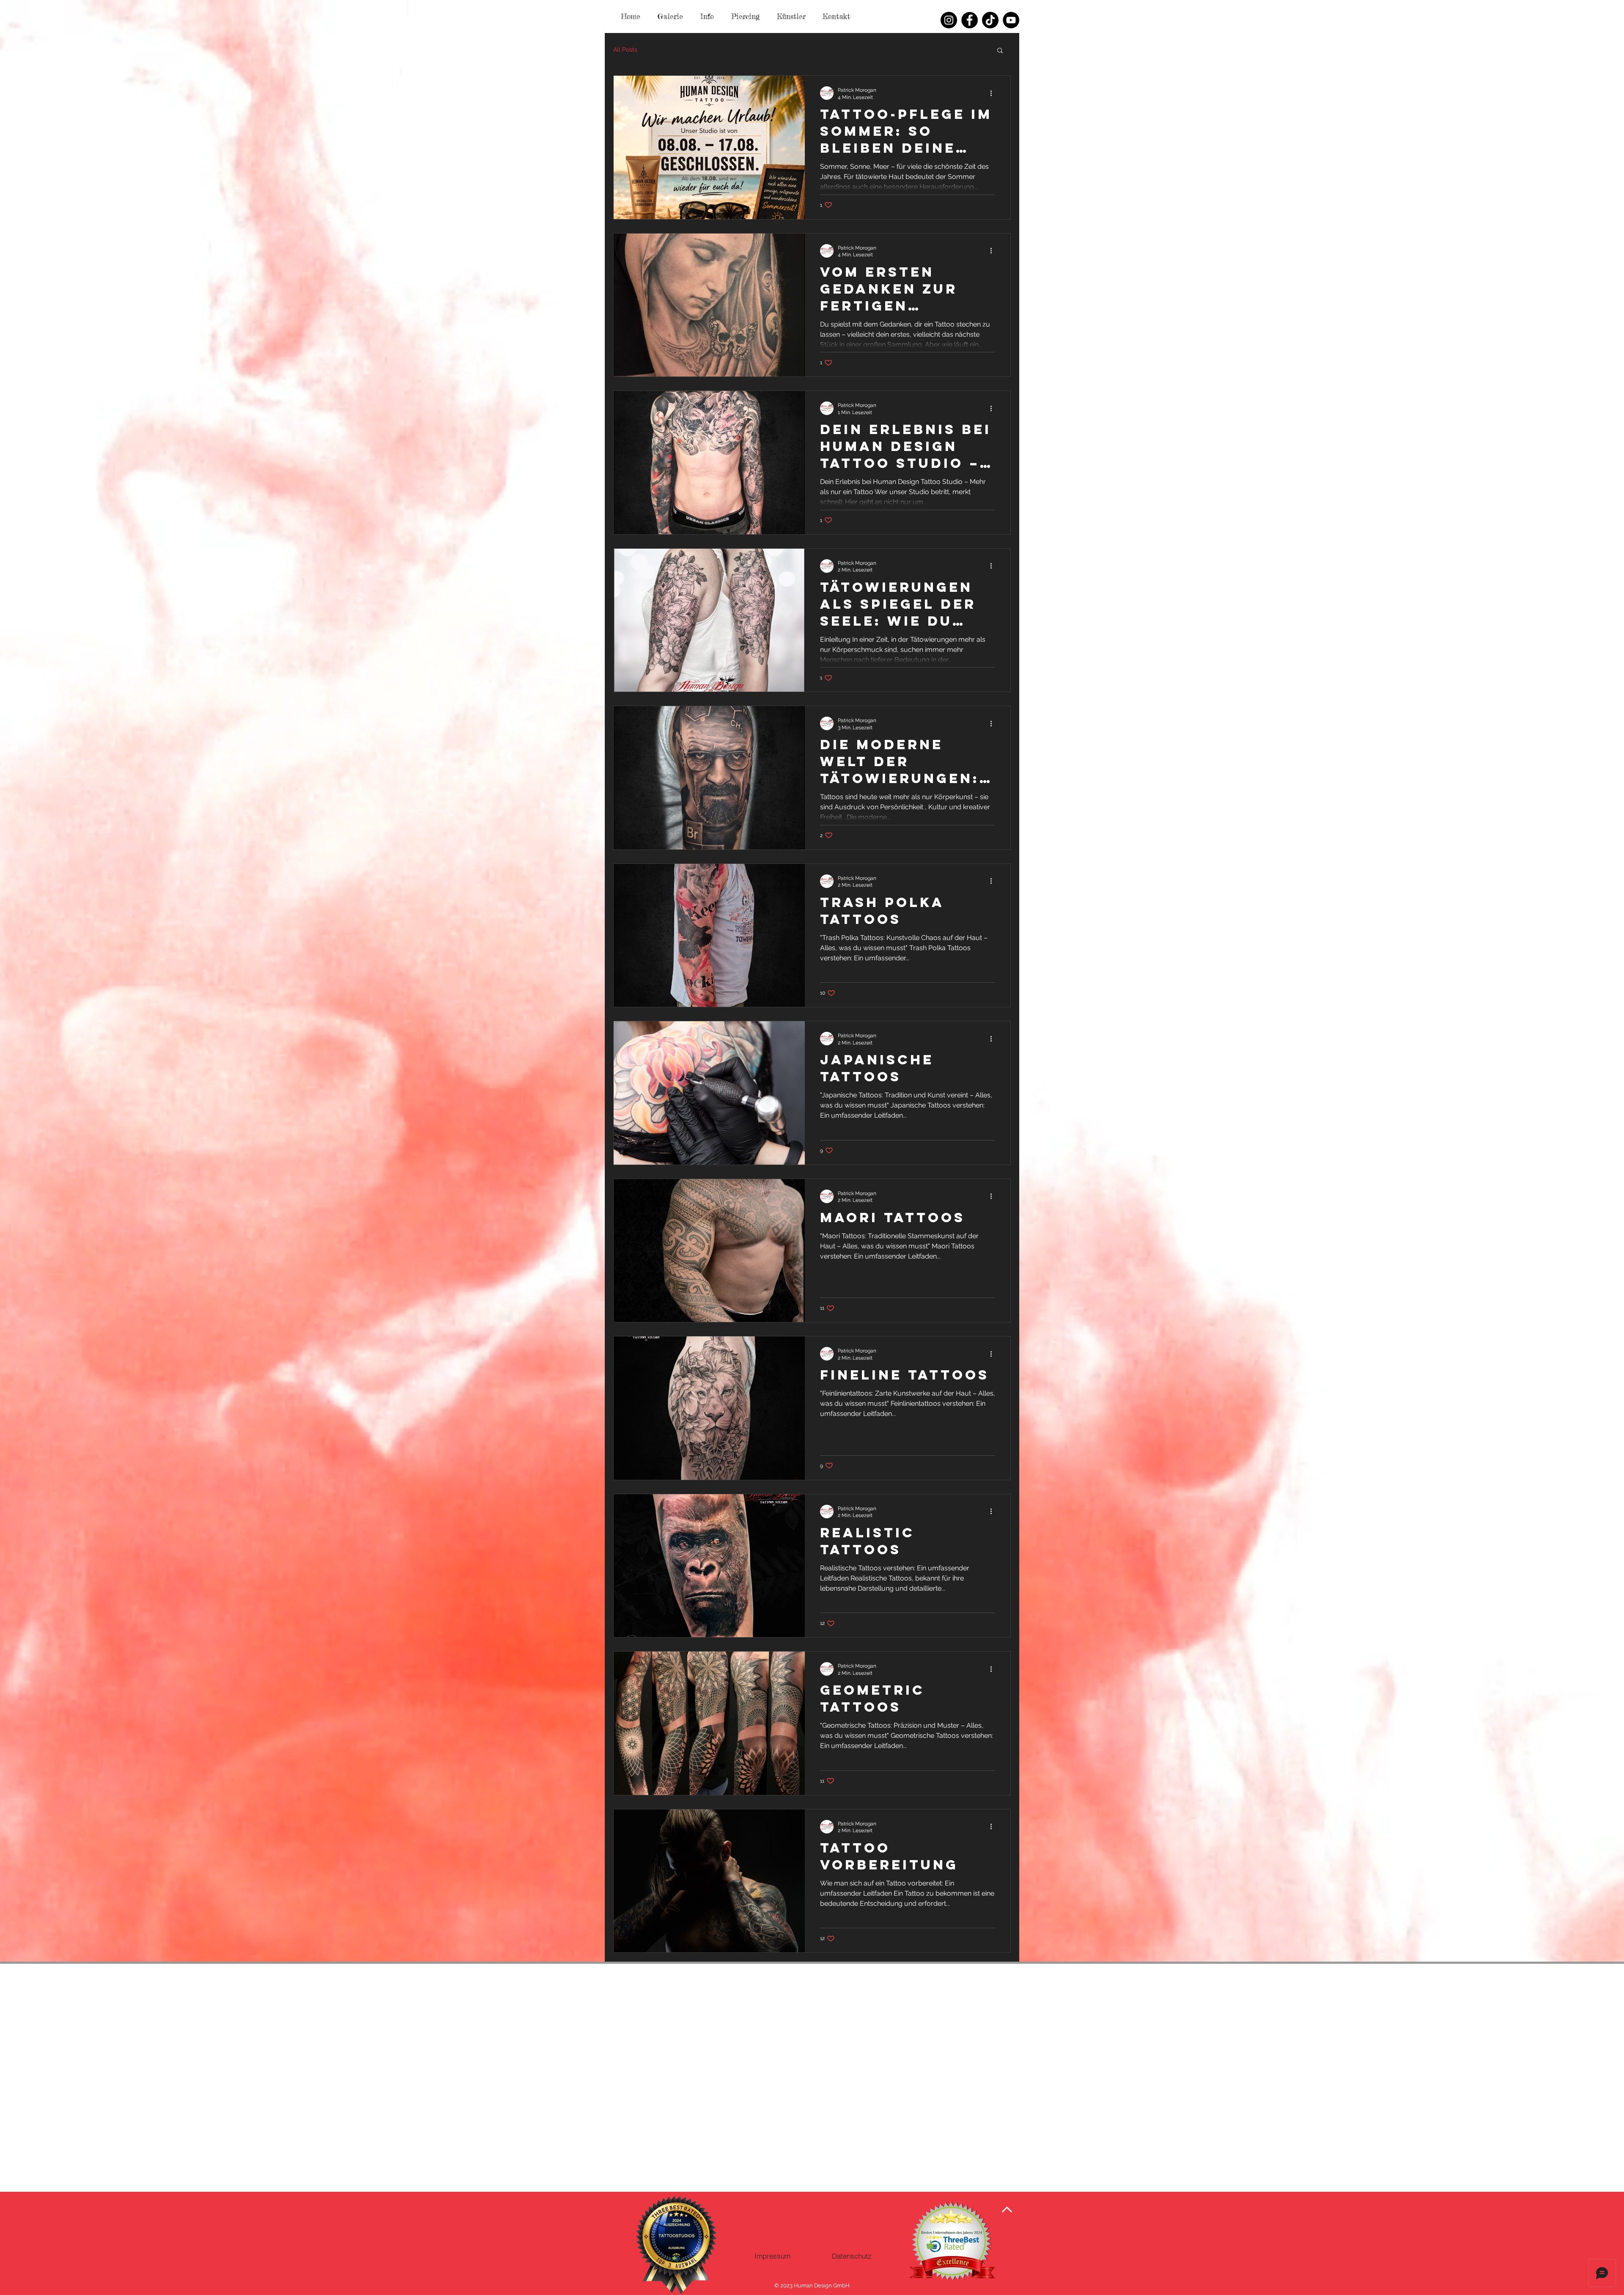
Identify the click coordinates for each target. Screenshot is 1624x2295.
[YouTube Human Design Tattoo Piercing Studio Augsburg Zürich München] (1011, 20)
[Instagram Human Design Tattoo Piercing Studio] (949, 20)
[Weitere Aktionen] (994, 93)
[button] (1000, 51)
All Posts (625, 49)
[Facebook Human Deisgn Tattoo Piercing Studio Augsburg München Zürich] (970, 20)
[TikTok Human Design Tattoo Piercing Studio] (990, 20)
